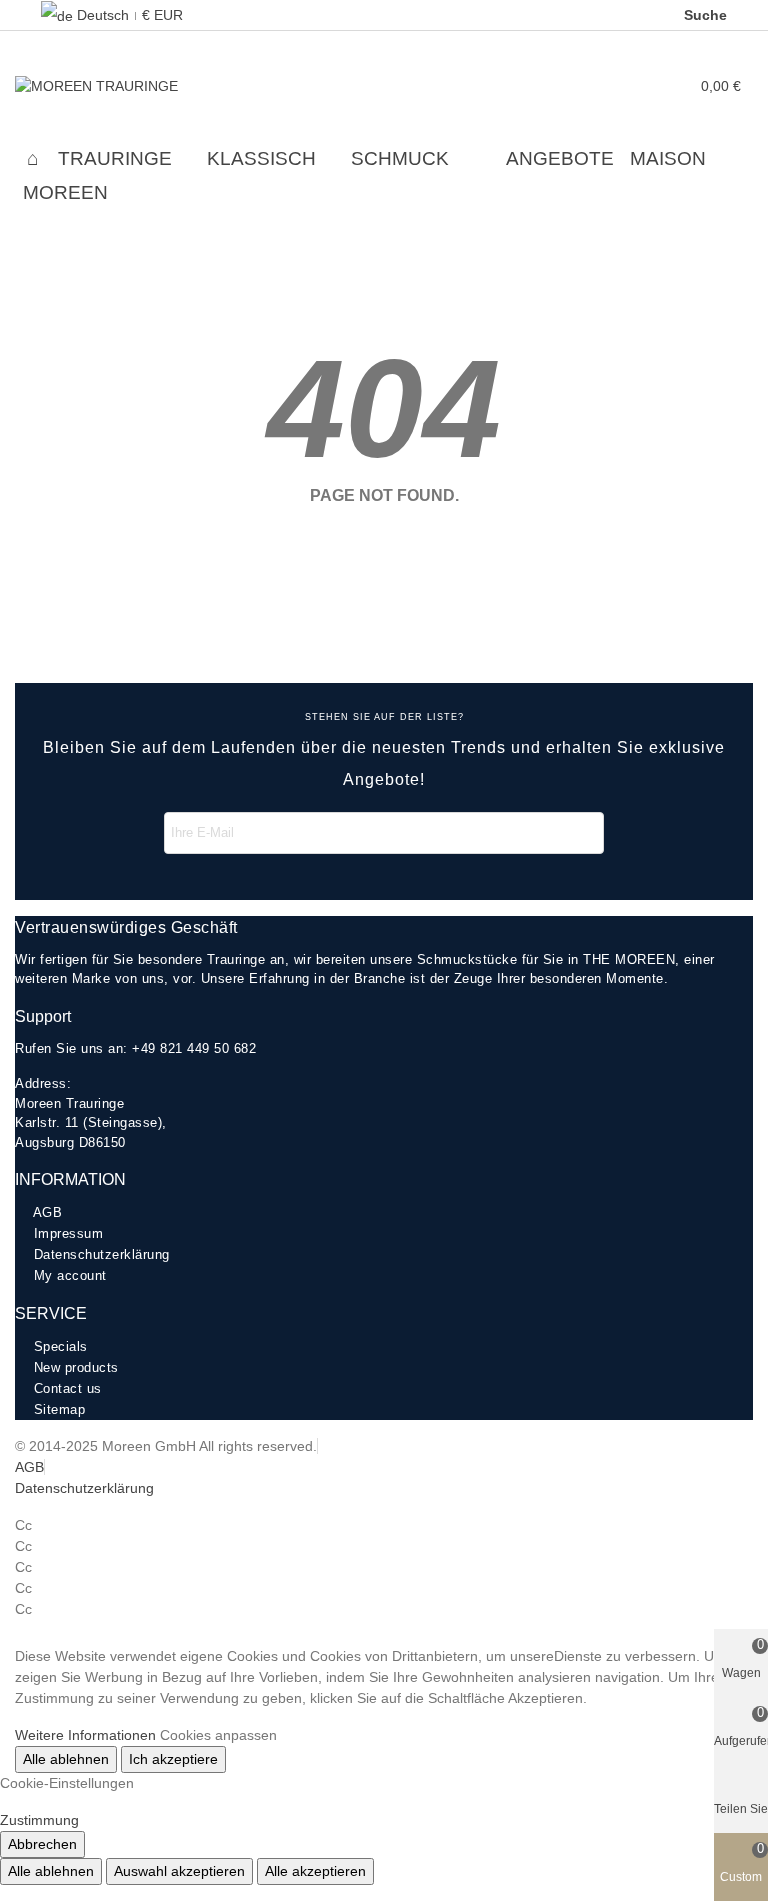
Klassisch (261, 158)
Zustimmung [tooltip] (39, 1820)
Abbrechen (42, 1844)
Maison (668, 158)
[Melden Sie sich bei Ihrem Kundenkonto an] (656, 86)
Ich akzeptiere (173, 1759)
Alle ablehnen (66, 1759)
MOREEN (65, 192)
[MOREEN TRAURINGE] (125, 86)
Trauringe (115, 158)
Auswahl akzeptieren (179, 1871)
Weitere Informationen (85, 1735)
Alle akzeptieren (315, 1871)
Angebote (560, 158)
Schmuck (400, 158)
